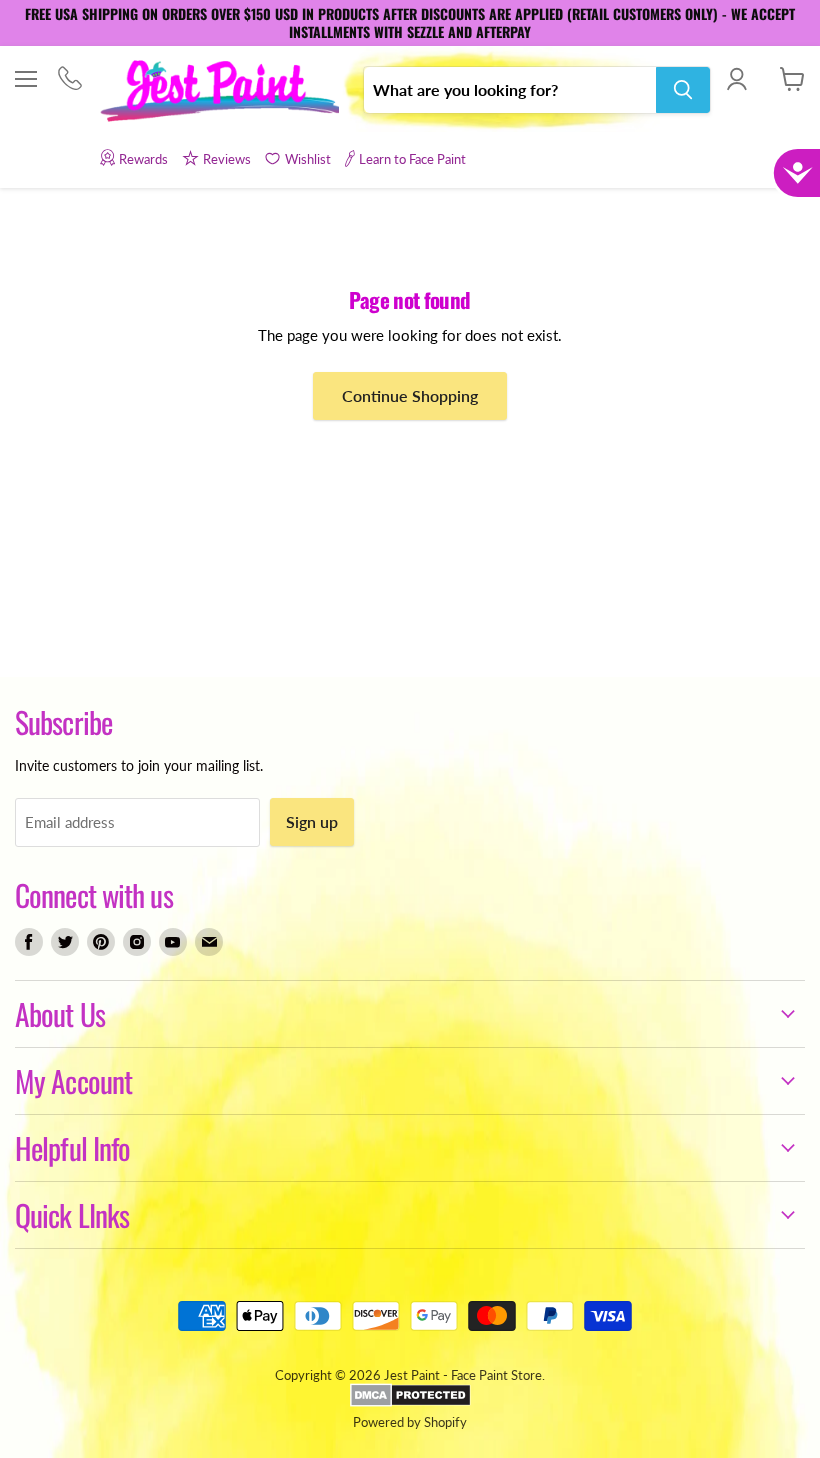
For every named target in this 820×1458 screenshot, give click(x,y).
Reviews (227, 159)
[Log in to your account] (736, 79)
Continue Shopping (410, 395)
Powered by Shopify (410, 1422)
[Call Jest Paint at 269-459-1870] (69, 80)
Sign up (312, 821)
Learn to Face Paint (412, 159)
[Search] (683, 90)
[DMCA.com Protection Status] (410, 1402)
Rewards (143, 159)
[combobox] (510, 90)
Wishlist (308, 159)
